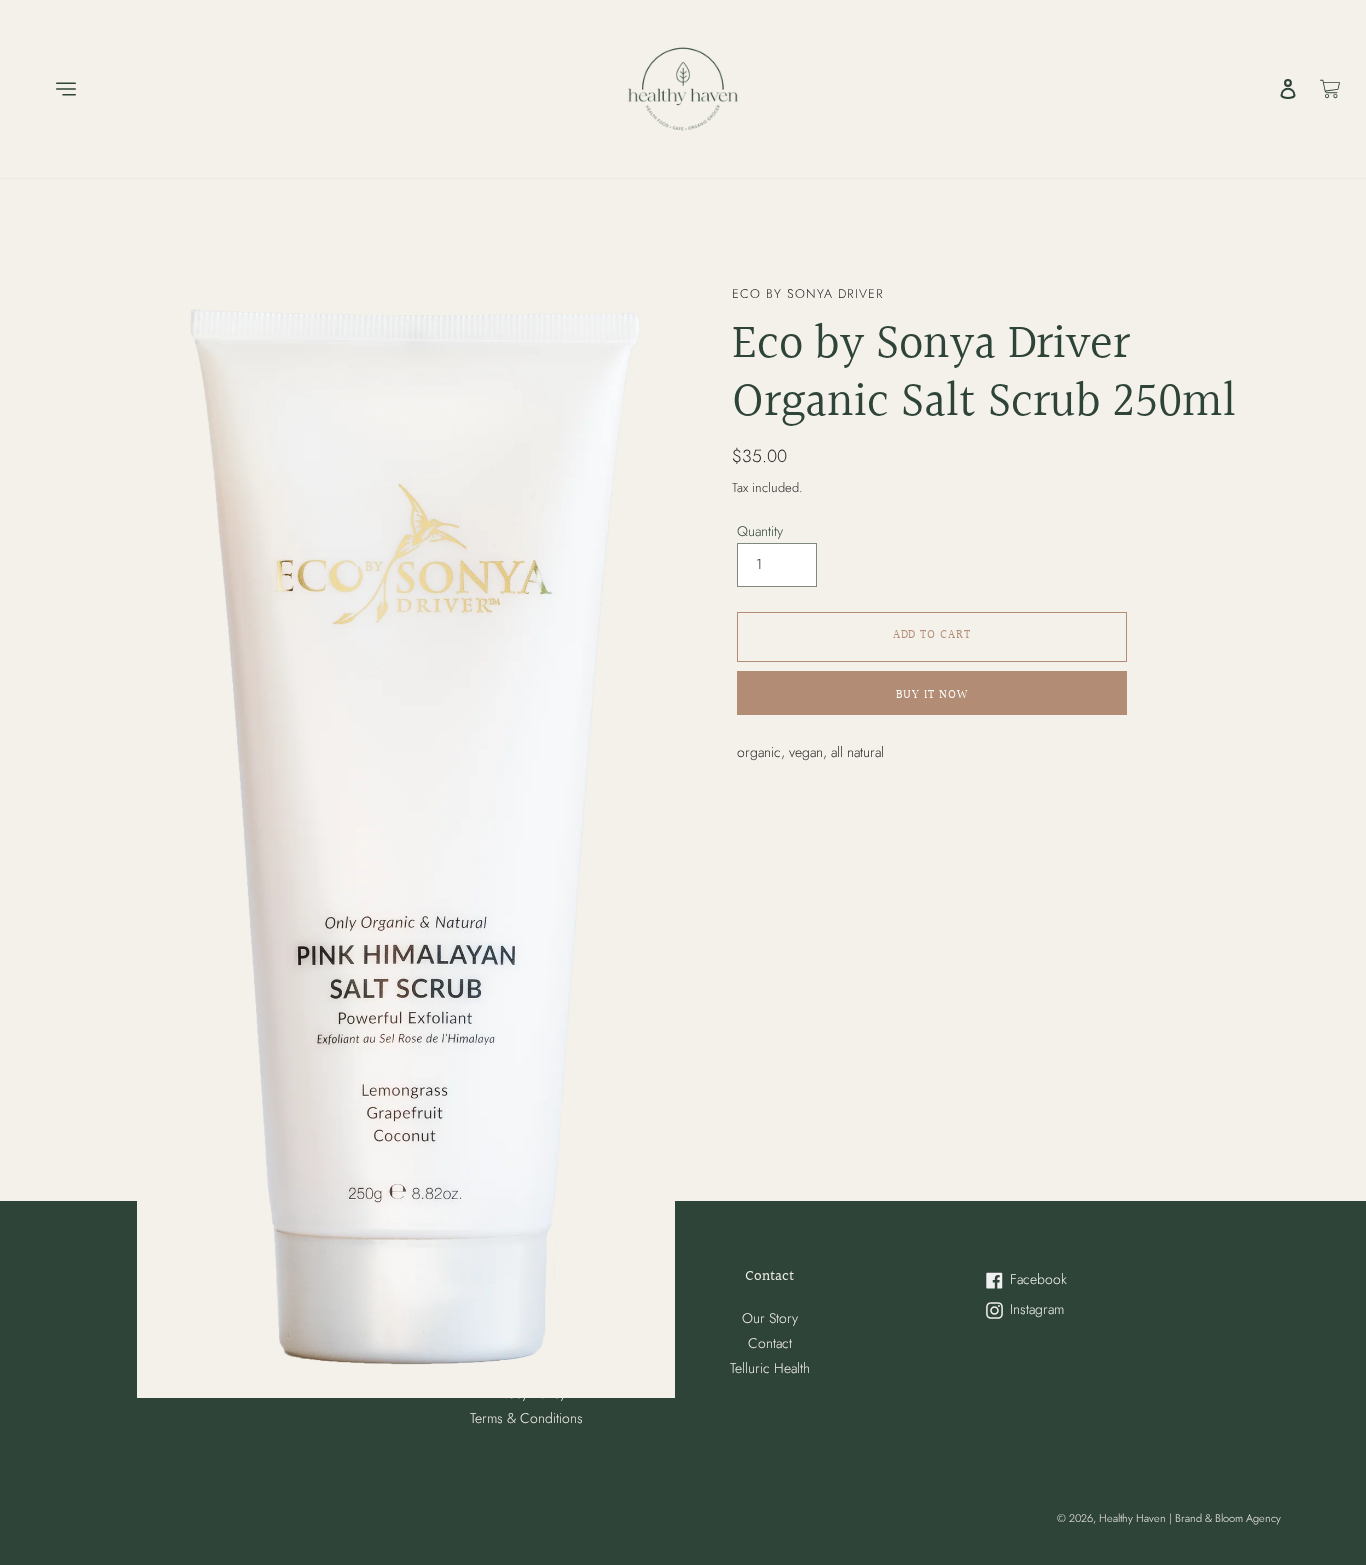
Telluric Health (770, 1368)
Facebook (1059, 1280)
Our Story (770, 1318)
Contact (770, 1343)
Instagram (1059, 1310)
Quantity (760, 530)
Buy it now (932, 695)
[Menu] (51, 89)
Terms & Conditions (526, 1418)
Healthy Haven (1134, 1518)
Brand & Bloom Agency (1228, 1518)
